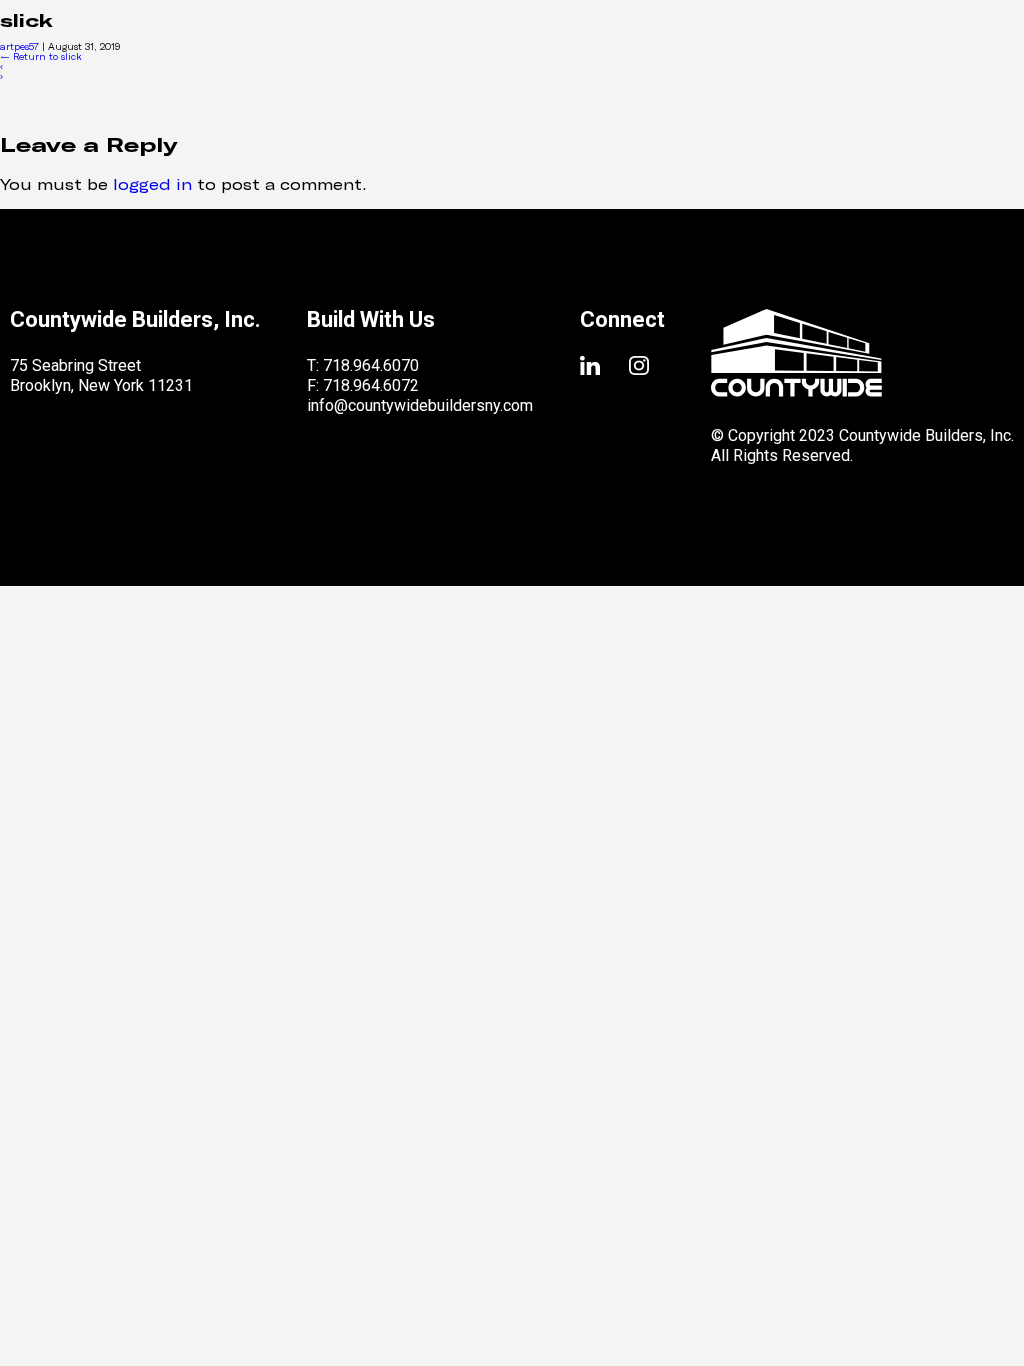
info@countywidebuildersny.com (420, 405)
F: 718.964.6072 (363, 385)
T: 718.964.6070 (363, 365)
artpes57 (19, 46)
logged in (152, 183)
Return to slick (41, 56)
